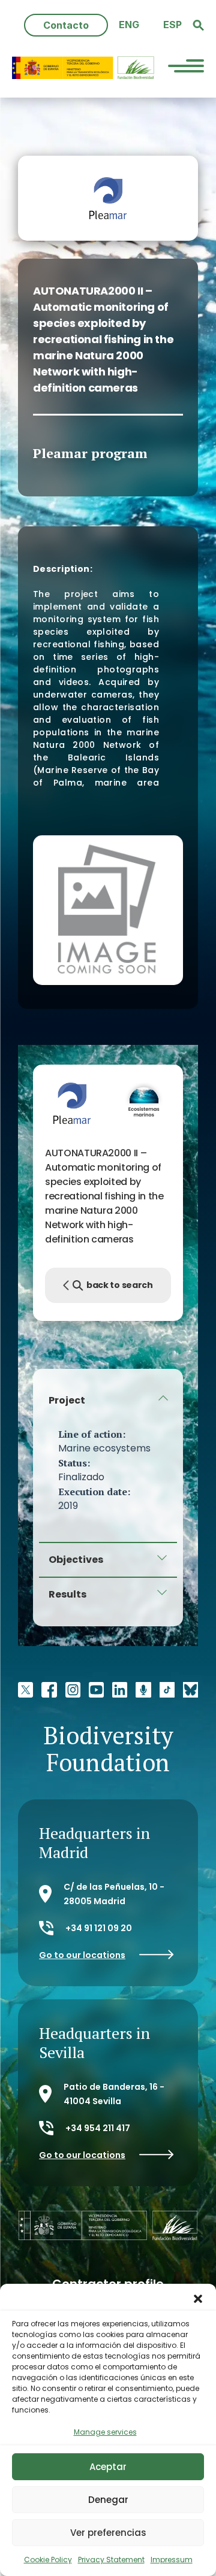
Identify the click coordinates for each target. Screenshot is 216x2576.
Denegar (108, 2500)
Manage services (105, 2432)
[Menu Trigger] (186, 68)
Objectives (76, 1560)
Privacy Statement (111, 2560)
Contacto (66, 25)
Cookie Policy (48, 2560)
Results (67, 1594)
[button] (198, 2299)
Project (67, 1400)
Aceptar (108, 2467)
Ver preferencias (108, 2533)
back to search (120, 1285)
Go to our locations (82, 1955)
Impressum (172, 2560)
